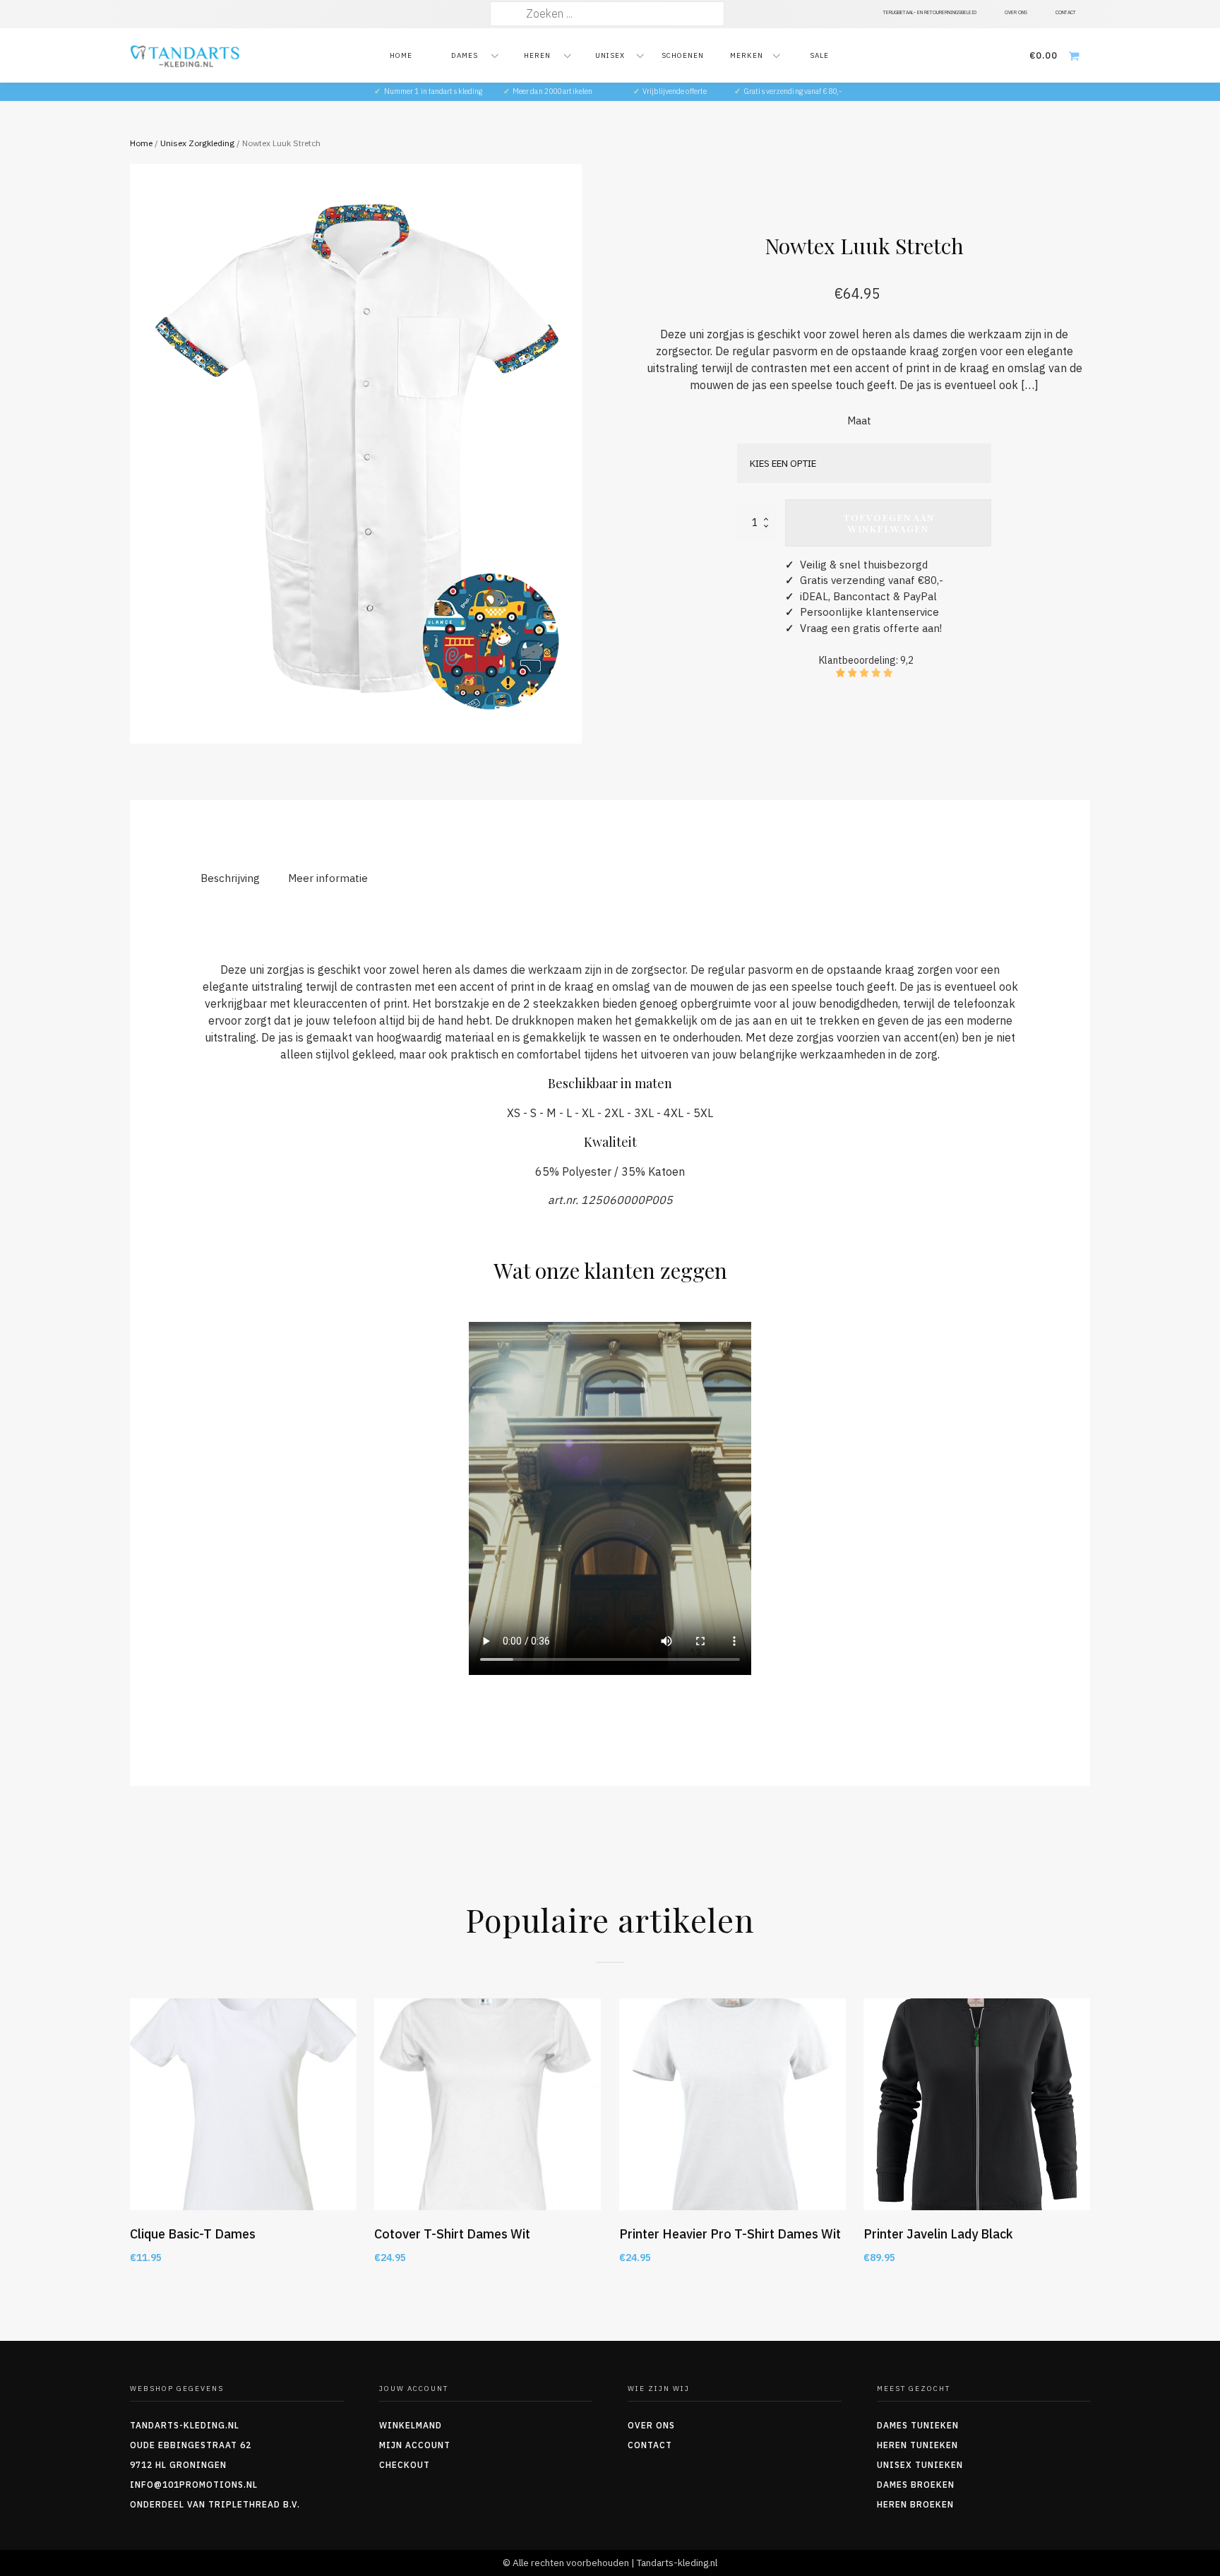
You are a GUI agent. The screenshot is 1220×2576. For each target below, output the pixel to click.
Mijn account (415, 2445)
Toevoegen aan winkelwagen (889, 523)
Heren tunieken (917, 2445)
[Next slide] (1090, 2148)
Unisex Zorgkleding (197, 143)
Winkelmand (411, 2425)
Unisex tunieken (920, 2465)
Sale (819, 55)
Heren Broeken (915, 2504)
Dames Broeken (916, 2485)
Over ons (651, 2425)
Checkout (405, 2465)
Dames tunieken (918, 2425)
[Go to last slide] (130, 2148)
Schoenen (683, 55)
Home (401, 55)
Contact (650, 2445)
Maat (859, 421)
